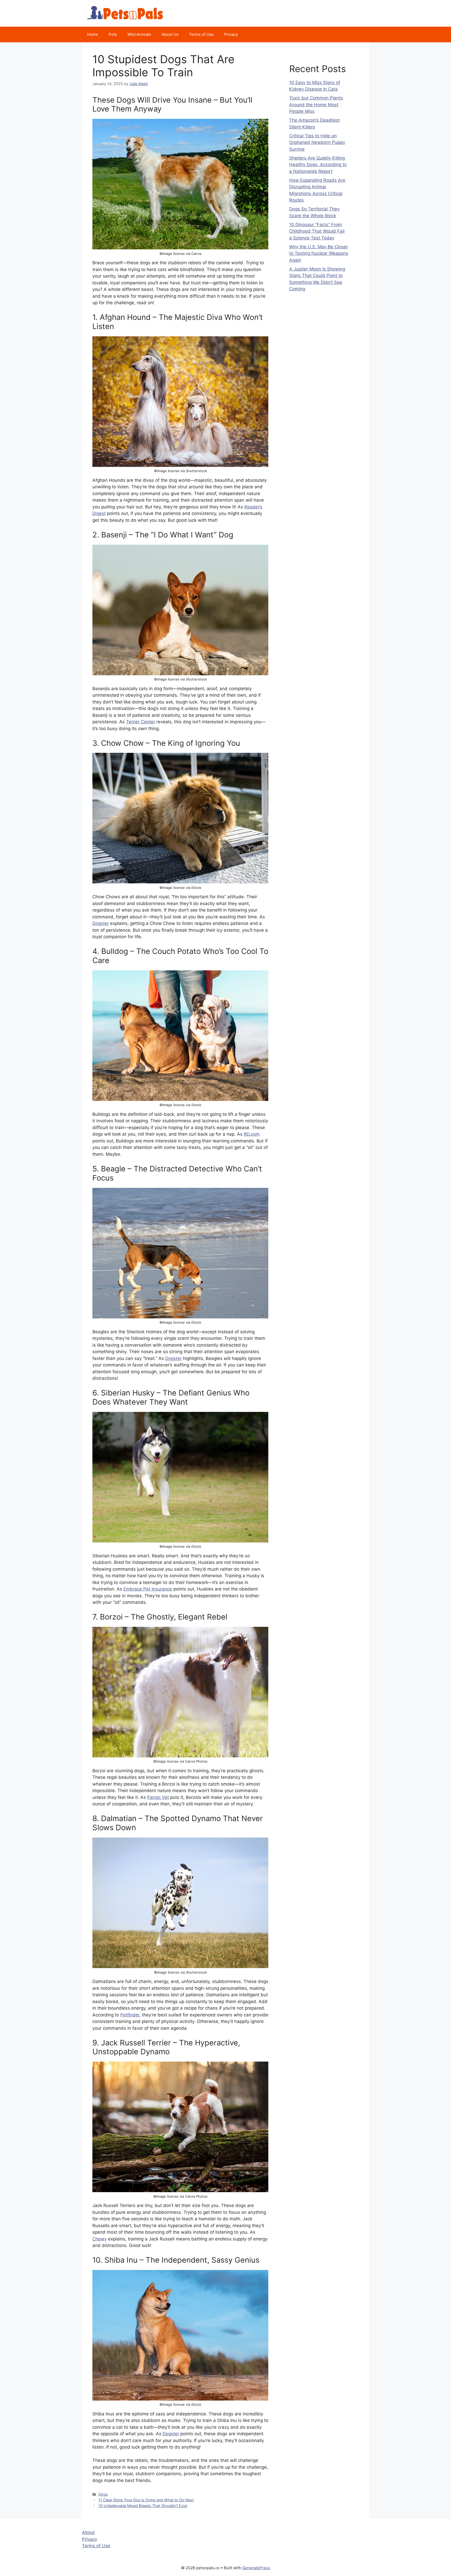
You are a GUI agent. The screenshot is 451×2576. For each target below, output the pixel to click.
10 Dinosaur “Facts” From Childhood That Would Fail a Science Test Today (317, 231)
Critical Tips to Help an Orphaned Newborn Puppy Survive (317, 142)
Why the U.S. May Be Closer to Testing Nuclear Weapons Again (319, 253)
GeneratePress (256, 2568)
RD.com (252, 1134)
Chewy (100, 2239)
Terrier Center (141, 722)
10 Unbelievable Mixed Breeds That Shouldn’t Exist (143, 2506)
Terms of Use (201, 34)
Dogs (103, 2494)
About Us (170, 34)
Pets (113, 34)
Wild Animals (139, 34)
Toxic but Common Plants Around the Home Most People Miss (316, 105)
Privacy (231, 34)
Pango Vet (158, 1797)
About (88, 2532)
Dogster (101, 923)
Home (93, 34)
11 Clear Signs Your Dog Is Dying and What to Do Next (146, 2500)
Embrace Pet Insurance (148, 1589)
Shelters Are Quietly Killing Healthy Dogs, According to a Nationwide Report (318, 165)
